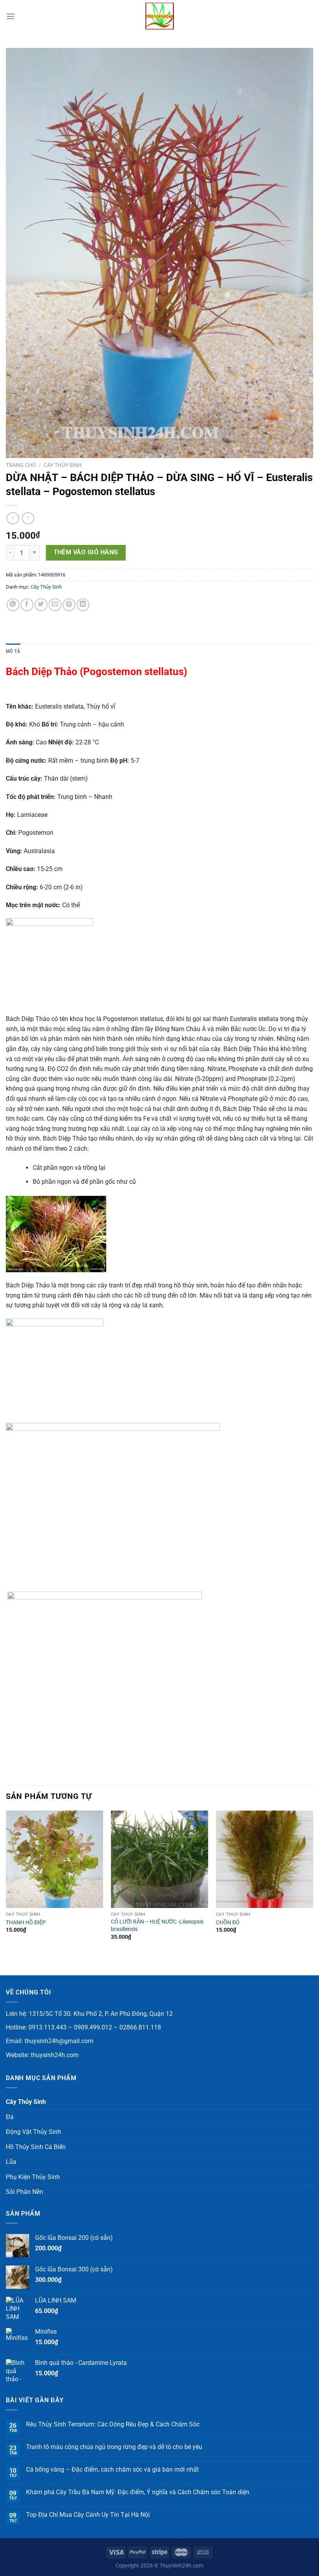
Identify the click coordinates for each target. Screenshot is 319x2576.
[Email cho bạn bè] (55, 605)
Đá (10, 2117)
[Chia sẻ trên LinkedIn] (83, 605)
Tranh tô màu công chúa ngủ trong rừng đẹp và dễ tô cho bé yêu (114, 2447)
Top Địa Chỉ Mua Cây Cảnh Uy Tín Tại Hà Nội (88, 2515)
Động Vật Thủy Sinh (33, 2132)
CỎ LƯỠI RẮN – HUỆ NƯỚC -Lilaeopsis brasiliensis (157, 1925)
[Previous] (6, 1892)
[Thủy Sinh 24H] (159, 16)
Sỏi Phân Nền (25, 2192)
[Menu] (11, 16)
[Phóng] (16, 449)
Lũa (11, 2162)
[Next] (313, 1892)
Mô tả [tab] (13, 651)
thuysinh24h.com (55, 2055)
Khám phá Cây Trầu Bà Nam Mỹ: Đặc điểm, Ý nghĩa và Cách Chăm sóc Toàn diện (138, 2492)
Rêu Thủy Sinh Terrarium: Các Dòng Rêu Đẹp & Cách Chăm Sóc (113, 2424)
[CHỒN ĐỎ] (265, 1859)
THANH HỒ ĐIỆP (26, 1923)
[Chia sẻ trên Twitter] (41, 605)
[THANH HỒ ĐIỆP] (54, 1859)
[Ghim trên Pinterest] (69, 605)
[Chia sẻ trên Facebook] (27, 605)
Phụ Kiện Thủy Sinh (33, 2177)
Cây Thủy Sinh (63, 465)
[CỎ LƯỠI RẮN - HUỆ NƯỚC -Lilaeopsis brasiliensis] (159, 1859)
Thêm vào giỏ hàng (86, 552)
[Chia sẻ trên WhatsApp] (13, 605)
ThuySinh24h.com (181, 2566)
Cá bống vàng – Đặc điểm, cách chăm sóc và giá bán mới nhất (112, 2469)
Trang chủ (21, 465)
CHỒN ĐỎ (228, 1923)
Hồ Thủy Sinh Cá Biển (36, 2147)
